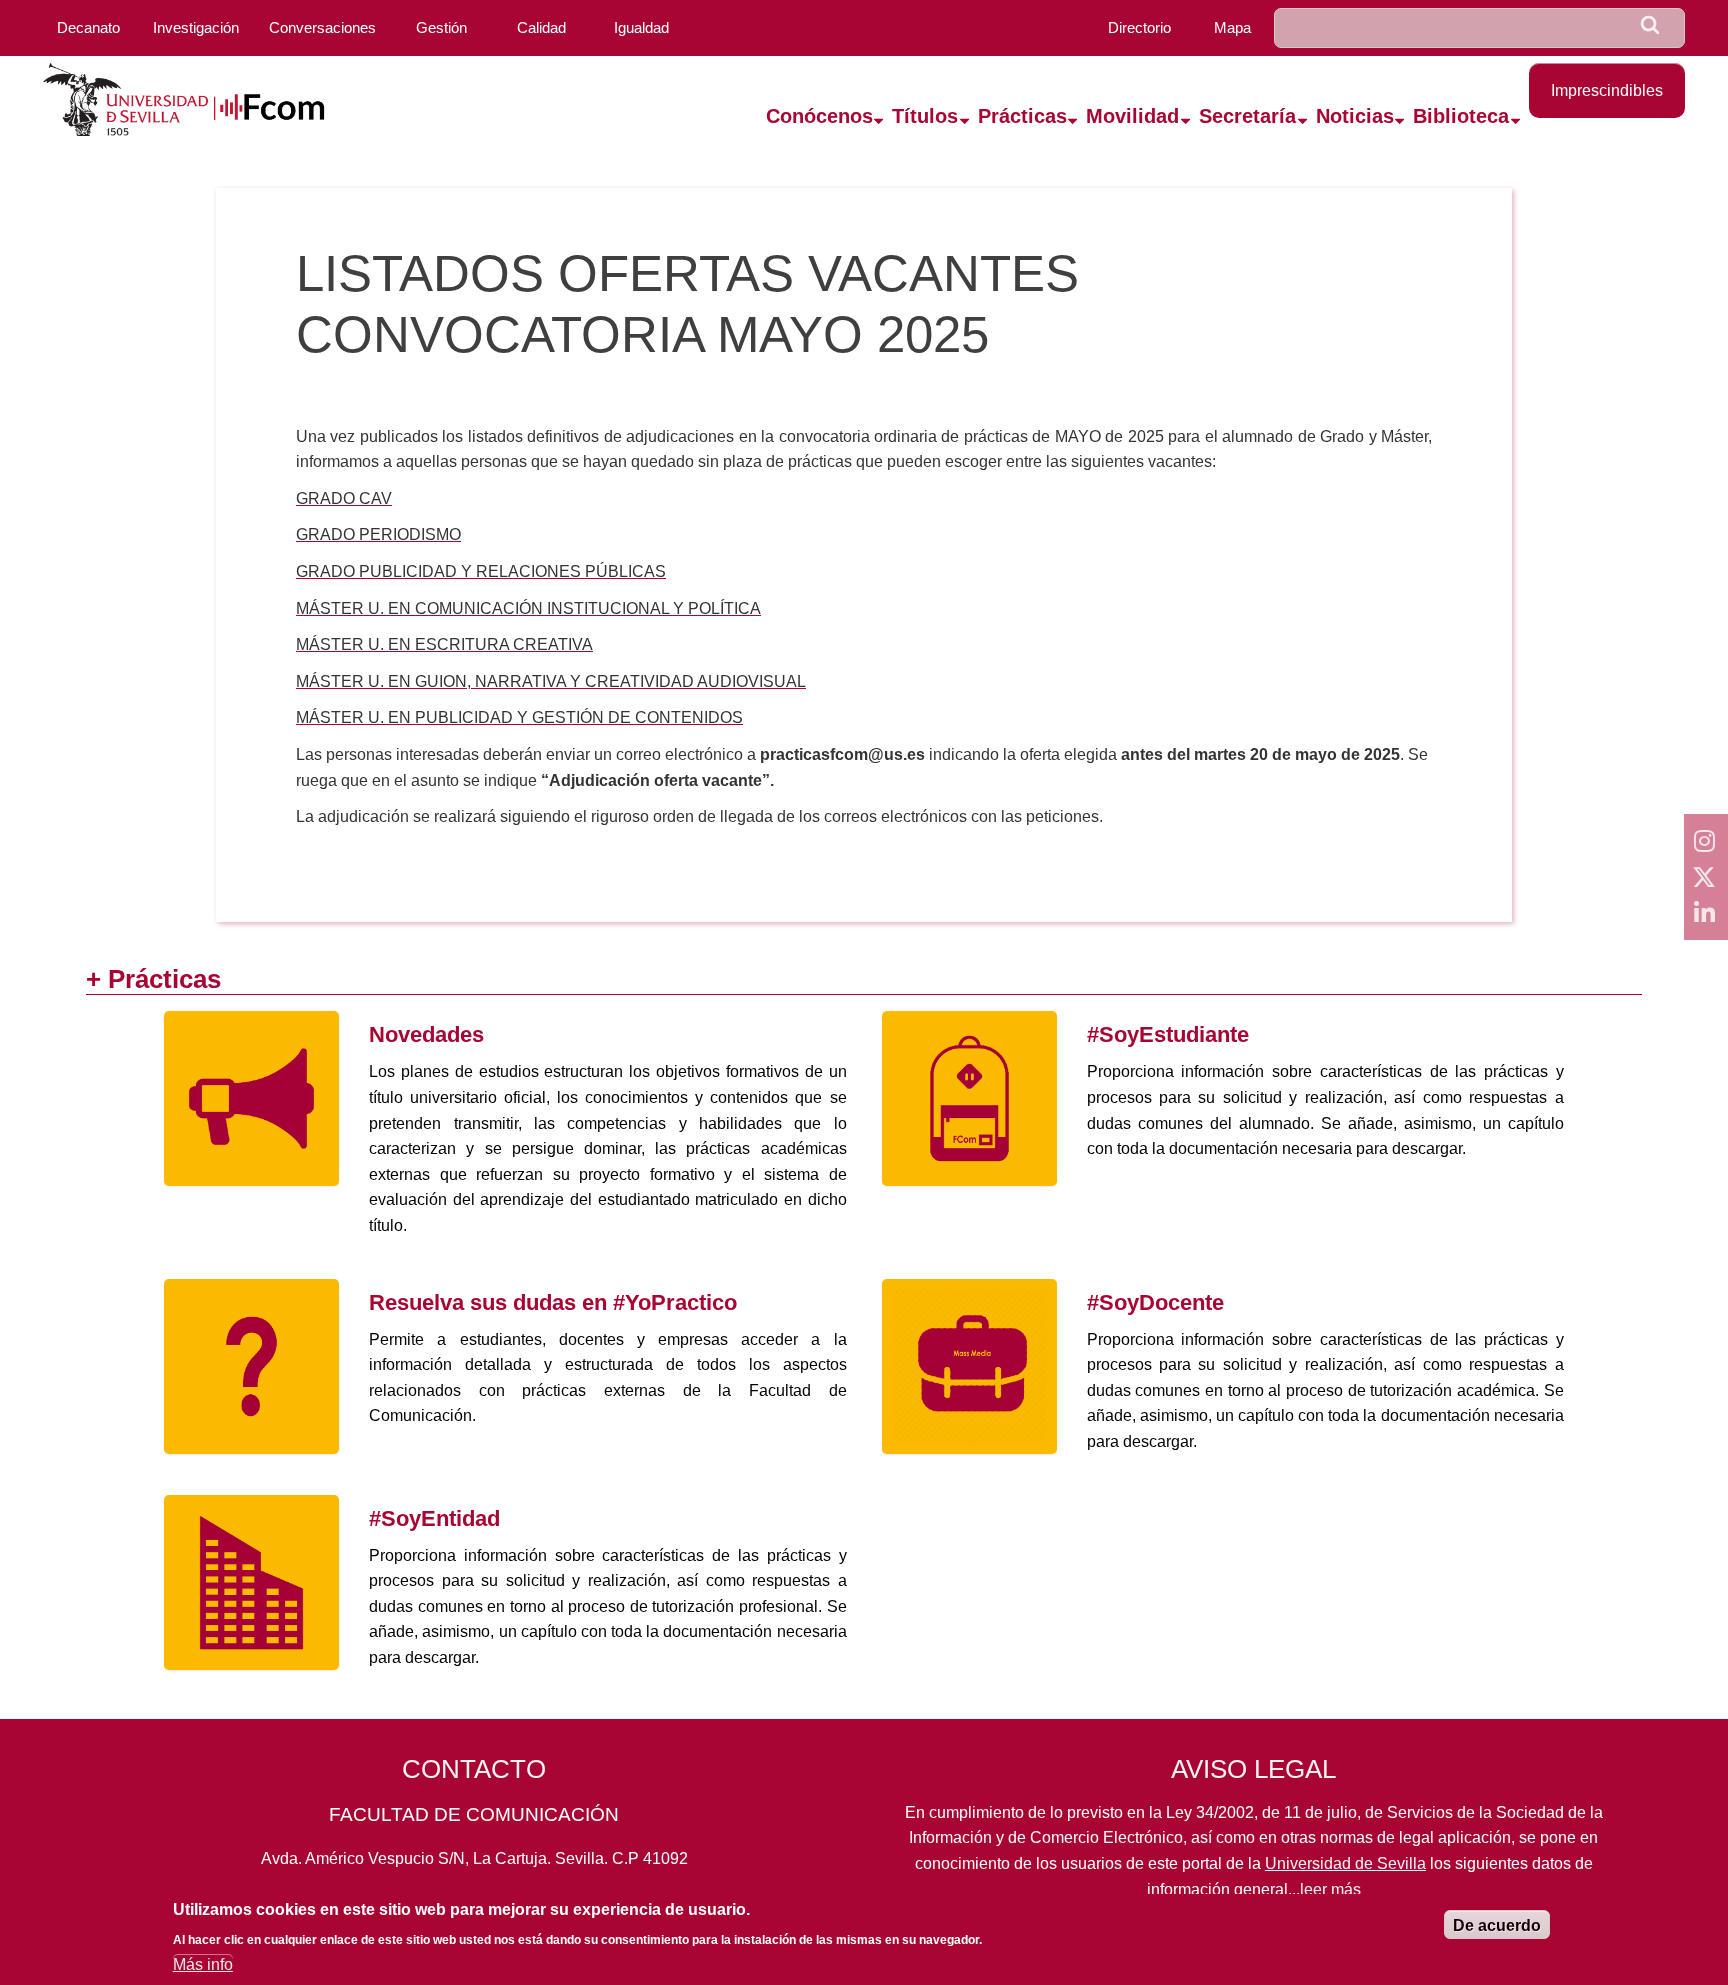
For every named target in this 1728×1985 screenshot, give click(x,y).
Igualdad (641, 27)
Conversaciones (322, 27)
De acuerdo (1497, 1925)
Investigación (196, 27)
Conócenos (819, 116)
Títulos (925, 116)
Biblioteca (1461, 116)
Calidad (541, 27)
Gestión (441, 27)
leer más (1330, 1889)
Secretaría (1247, 116)
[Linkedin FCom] (1706, 913)
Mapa (1232, 27)
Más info (203, 1964)
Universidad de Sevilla (1345, 1863)
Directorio (1139, 27)
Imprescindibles (1607, 90)
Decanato (88, 27)
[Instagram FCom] (1706, 841)
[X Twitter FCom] (1706, 877)
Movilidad (1132, 116)
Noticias (1355, 116)
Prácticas (1022, 116)
